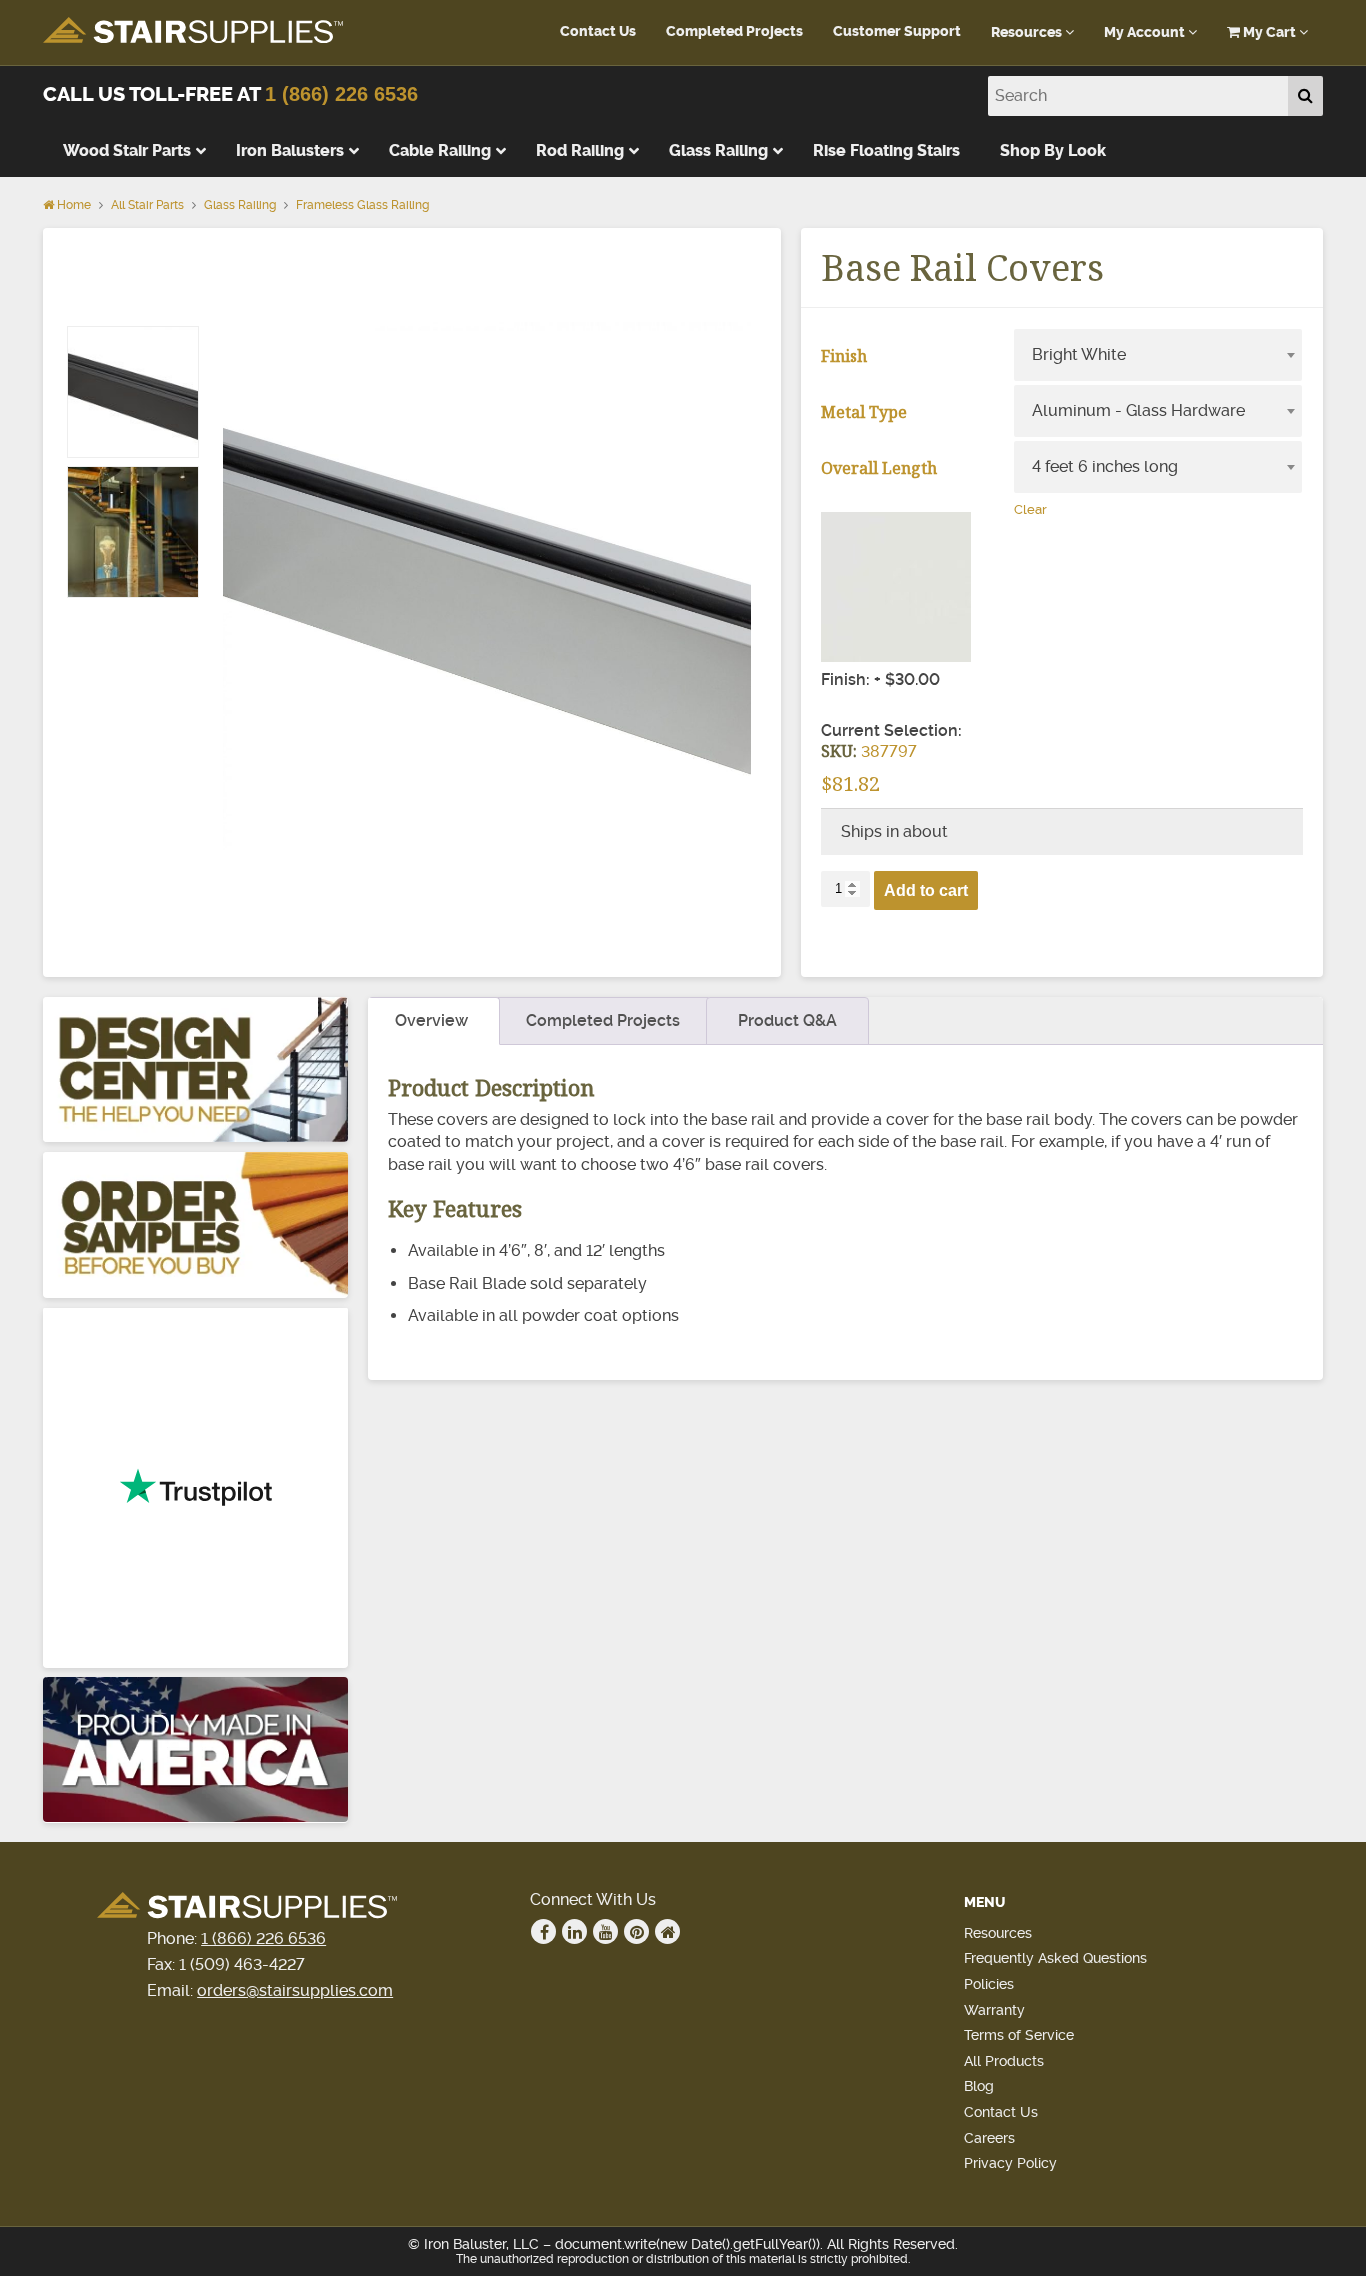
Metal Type (864, 412)
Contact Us (598, 31)
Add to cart (926, 890)
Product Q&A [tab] (787, 1020)
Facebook (543, 1931)
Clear (1030, 509)
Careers (989, 2138)
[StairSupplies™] (193, 31)
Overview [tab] (431, 1020)
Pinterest (636, 1931)
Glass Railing (240, 205)
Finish (844, 356)
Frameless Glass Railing (362, 205)
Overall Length (879, 468)
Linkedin (574, 1931)
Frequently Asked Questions (1055, 1958)
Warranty (994, 2010)
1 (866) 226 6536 (341, 94)
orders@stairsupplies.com (295, 1990)
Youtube (605, 1931)
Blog (979, 2086)
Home (72, 205)
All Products (1004, 2061)
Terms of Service (1019, 2035)
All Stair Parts (147, 205)
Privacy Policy (1010, 2163)
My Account (1146, 32)
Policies (989, 1984)
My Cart (1269, 32)
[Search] (1305, 96)
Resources (1028, 32)
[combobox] (1158, 355)
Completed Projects (734, 31)
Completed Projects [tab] (603, 1020)
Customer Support (897, 31)
